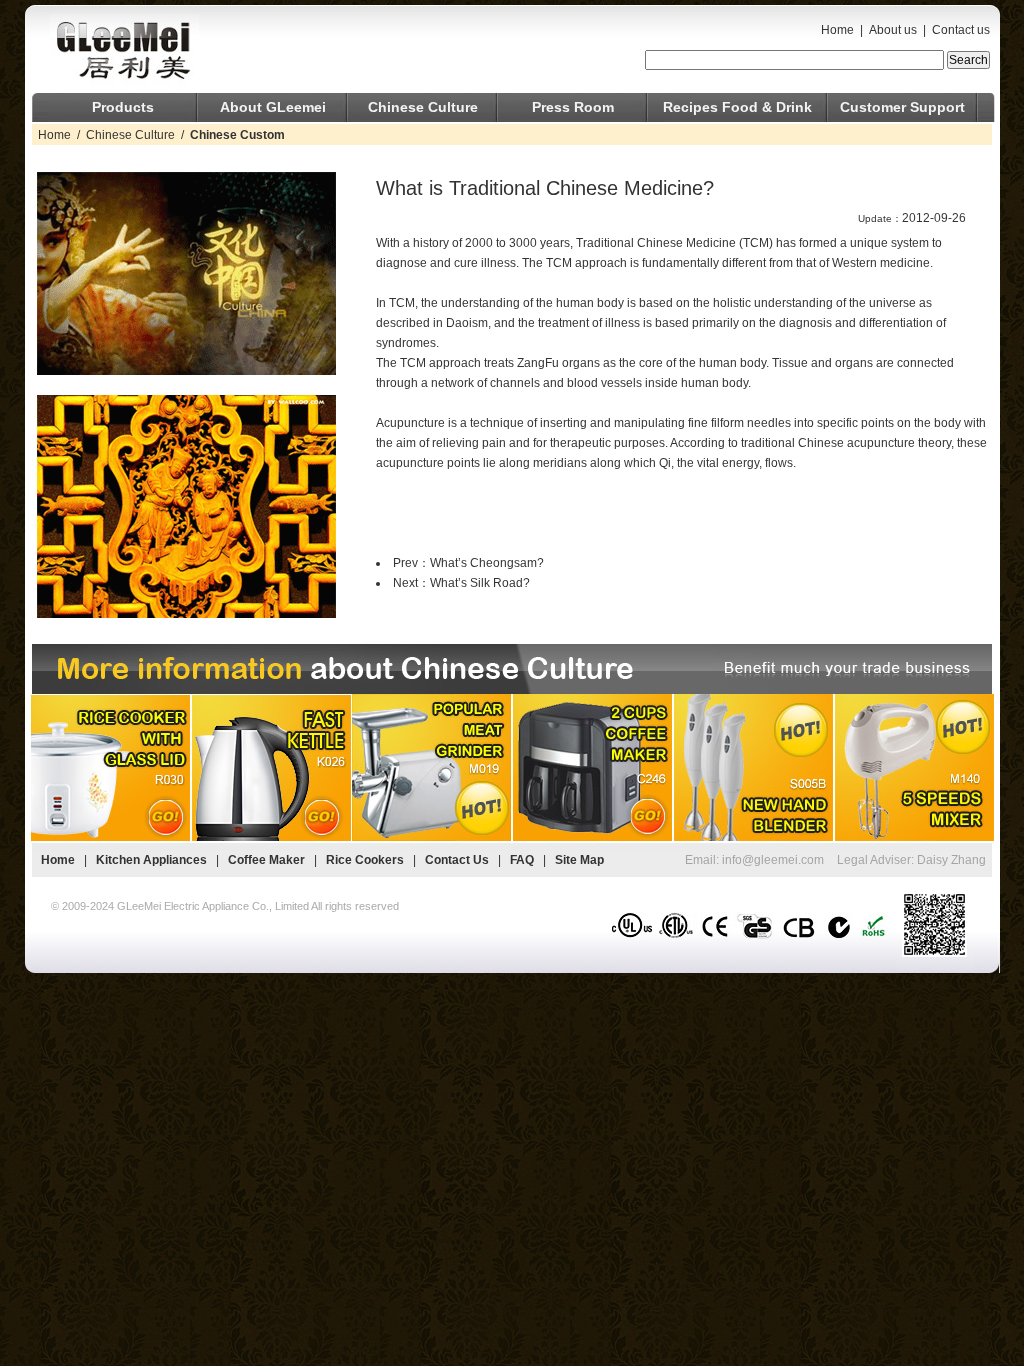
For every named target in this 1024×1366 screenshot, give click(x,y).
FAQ (522, 860)
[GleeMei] (200, 49)
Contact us (961, 30)
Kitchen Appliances (151, 860)
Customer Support (902, 107)
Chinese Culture (423, 107)
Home (837, 30)
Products (123, 107)
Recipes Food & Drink (737, 107)
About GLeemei (273, 107)
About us (893, 30)
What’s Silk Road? (480, 583)
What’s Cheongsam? (487, 563)
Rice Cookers (366, 860)
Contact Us (457, 860)
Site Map (579, 860)
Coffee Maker (266, 860)
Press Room (573, 107)
